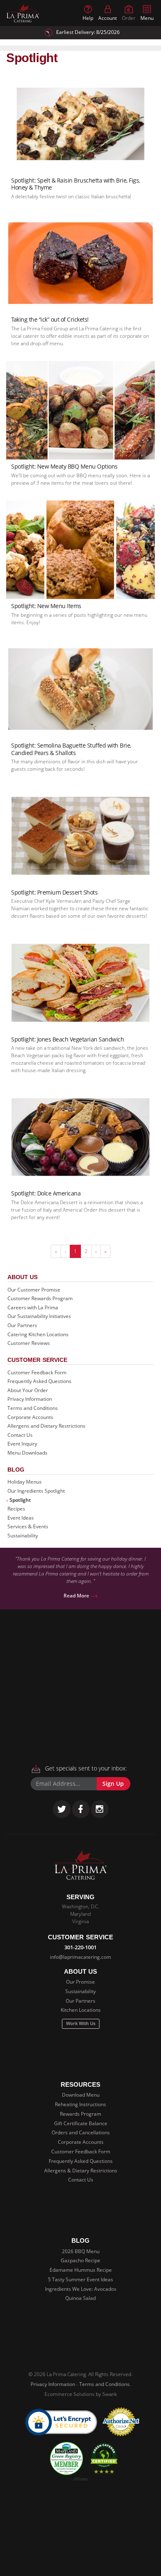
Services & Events (28, 1526)
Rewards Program (80, 2114)
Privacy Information (30, 1399)
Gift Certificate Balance (81, 2123)
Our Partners (22, 1325)
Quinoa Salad (80, 2298)
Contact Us (20, 1435)
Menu (147, 18)
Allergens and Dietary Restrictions (46, 1426)
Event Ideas (21, 1518)
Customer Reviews (29, 1343)
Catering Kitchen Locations (38, 1334)
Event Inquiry (22, 1444)
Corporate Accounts (30, 1417)
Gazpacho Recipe (80, 2260)
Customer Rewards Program (40, 1298)
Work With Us (81, 2023)
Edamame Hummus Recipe (81, 2270)
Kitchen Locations (81, 2010)
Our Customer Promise (34, 1290)
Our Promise (80, 1982)
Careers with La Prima (33, 1307)
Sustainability (23, 1536)
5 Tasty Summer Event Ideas (80, 2279)
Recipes (16, 1509)
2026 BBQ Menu (81, 2251)
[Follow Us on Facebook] (81, 1809)
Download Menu (81, 2095)
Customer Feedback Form (37, 1372)
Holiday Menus (25, 1482)
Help (88, 18)
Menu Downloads (27, 1453)
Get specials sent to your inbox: (85, 1768)
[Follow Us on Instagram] (100, 1809)
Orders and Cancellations (81, 2132)
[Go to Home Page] (23, 13)
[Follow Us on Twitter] (62, 1809)
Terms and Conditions (33, 1408)
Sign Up (113, 1784)
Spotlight (20, 1500)
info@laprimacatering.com (80, 1957)
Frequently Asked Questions (39, 1381)
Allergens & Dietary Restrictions (81, 2171)
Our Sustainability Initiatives (39, 1316)
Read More (77, 1596)
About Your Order (28, 1390)
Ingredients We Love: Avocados (81, 2289)
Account (108, 18)
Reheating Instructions (80, 2104)
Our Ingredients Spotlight (36, 1491)
